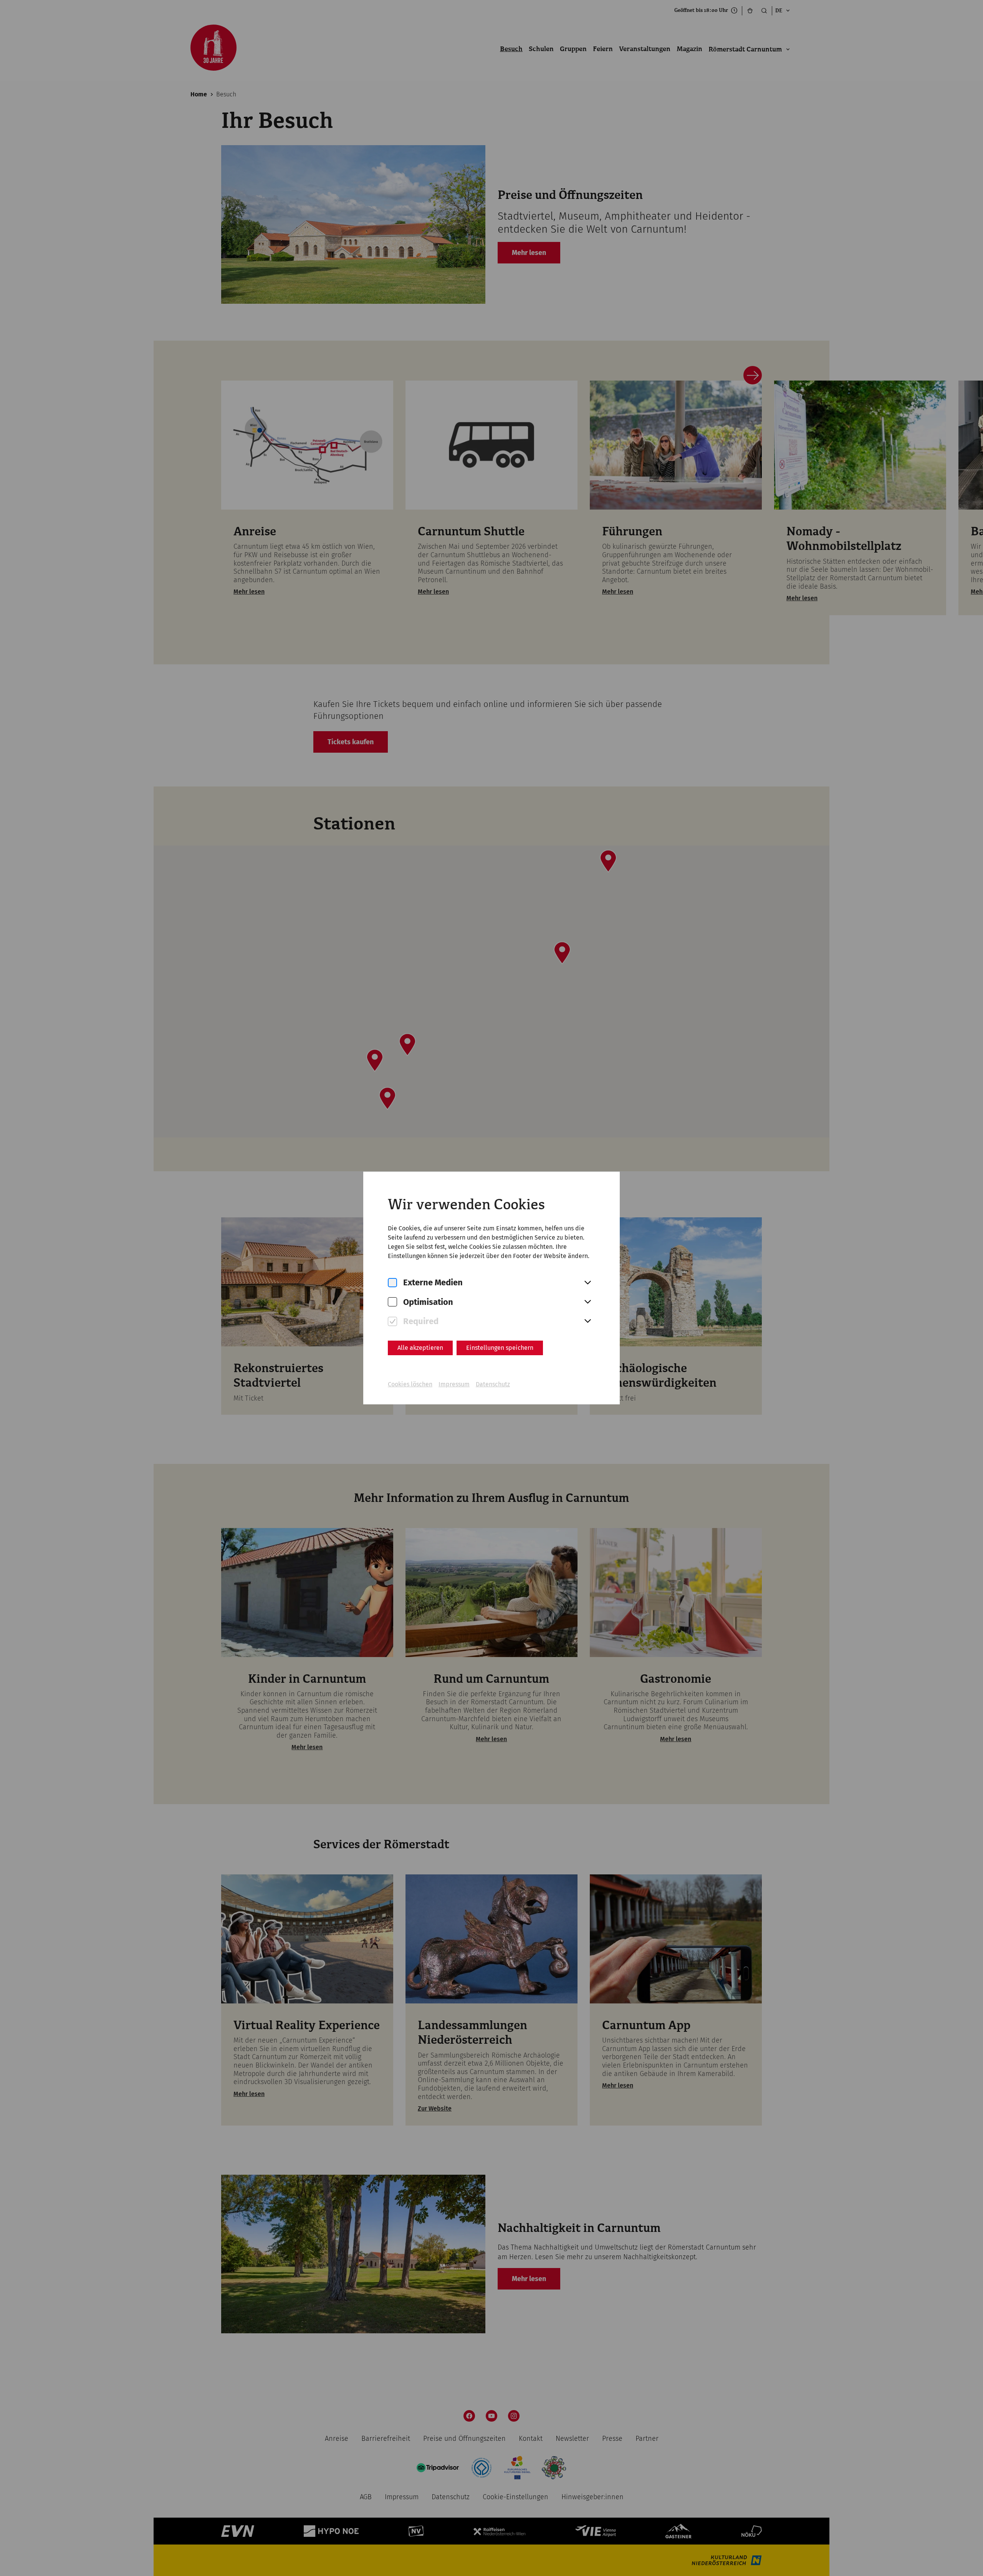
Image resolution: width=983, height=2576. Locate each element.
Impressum (454, 1384)
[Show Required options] (587, 1321)
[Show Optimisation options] (587, 1302)
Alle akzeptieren (420, 1348)
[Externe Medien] (392, 1283)
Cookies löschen (410, 1384)
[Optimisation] (392, 1302)
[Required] (392, 1322)
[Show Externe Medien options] (587, 1283)
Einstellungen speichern (500, 1348)
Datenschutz (493, 1384)
